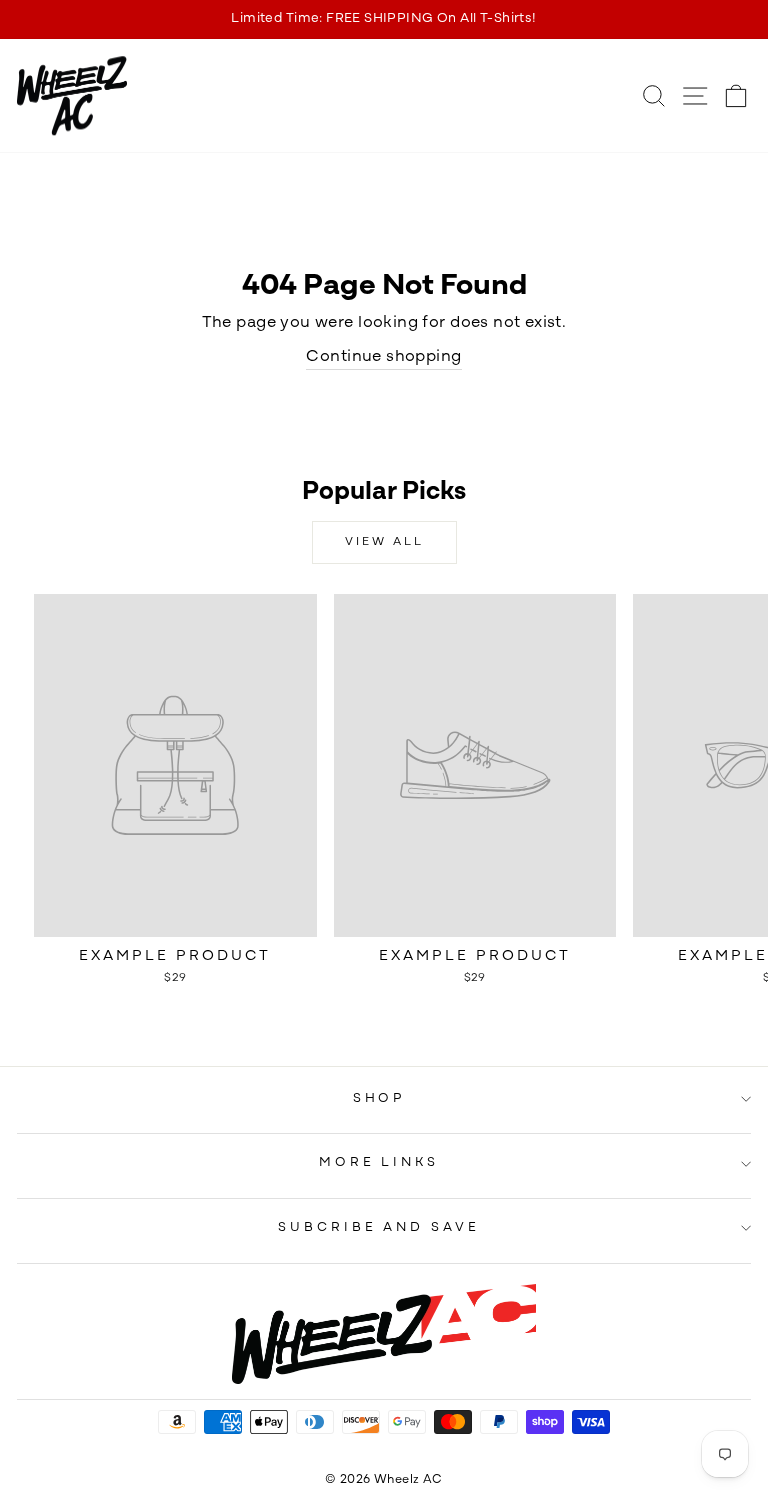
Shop (379, 1098)
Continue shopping (383, 357)
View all (384, 542)
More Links (379, 1162)
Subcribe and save (379, 1227)
